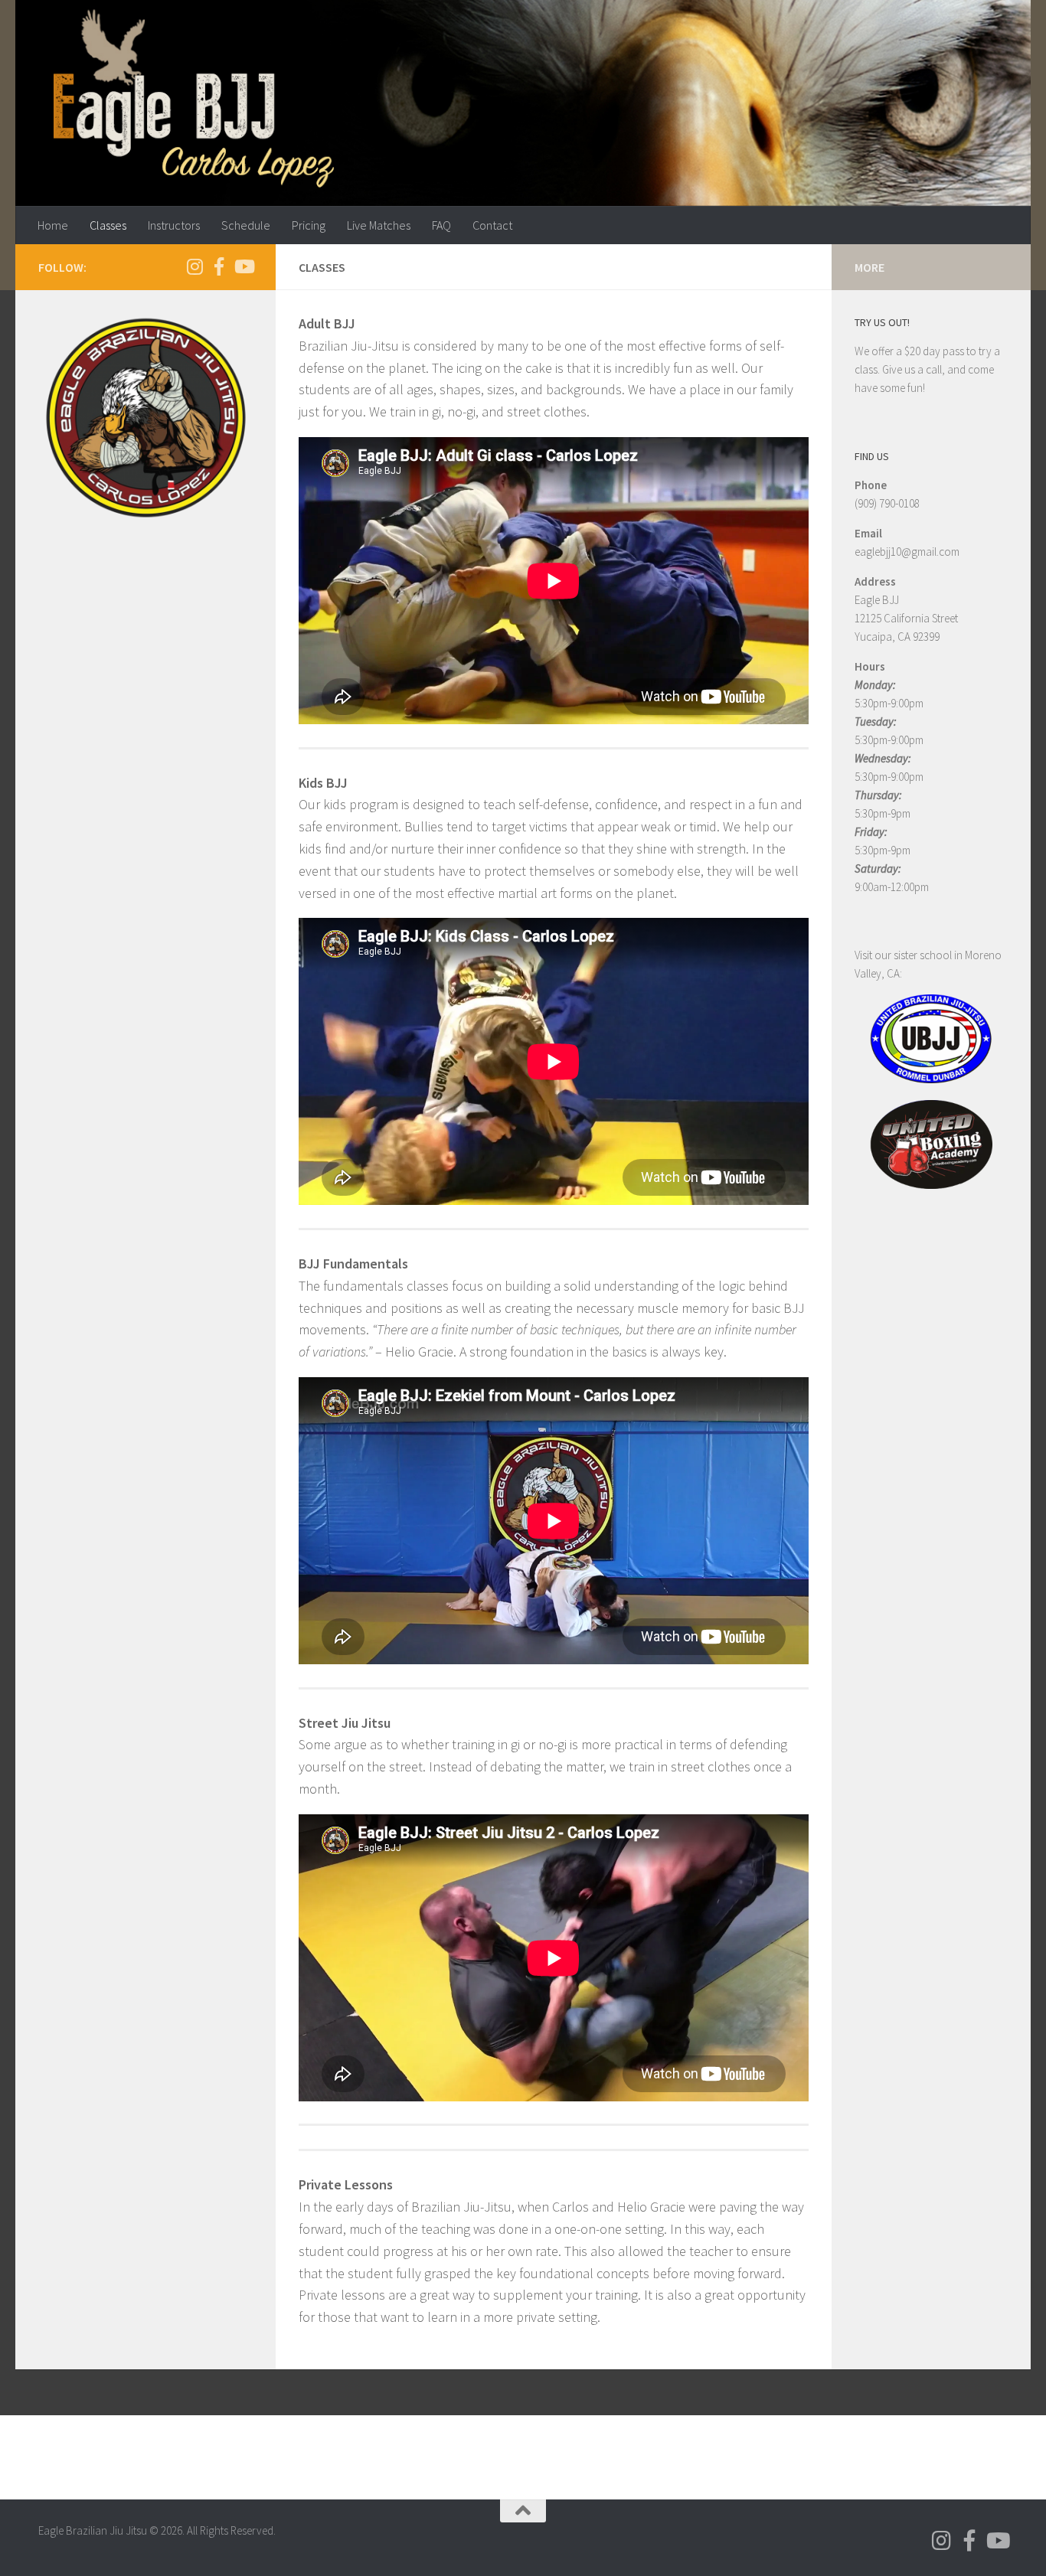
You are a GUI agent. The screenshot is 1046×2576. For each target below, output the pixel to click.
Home (53, 225)
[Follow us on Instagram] (194, 266)
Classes (108, 225)
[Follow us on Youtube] (244, 266)
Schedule (246, 225)
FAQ (441, 225)
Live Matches (379, 225)
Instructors (174, 225)
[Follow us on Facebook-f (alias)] (219, 266)
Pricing (309, 225)
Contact (492, 225)
